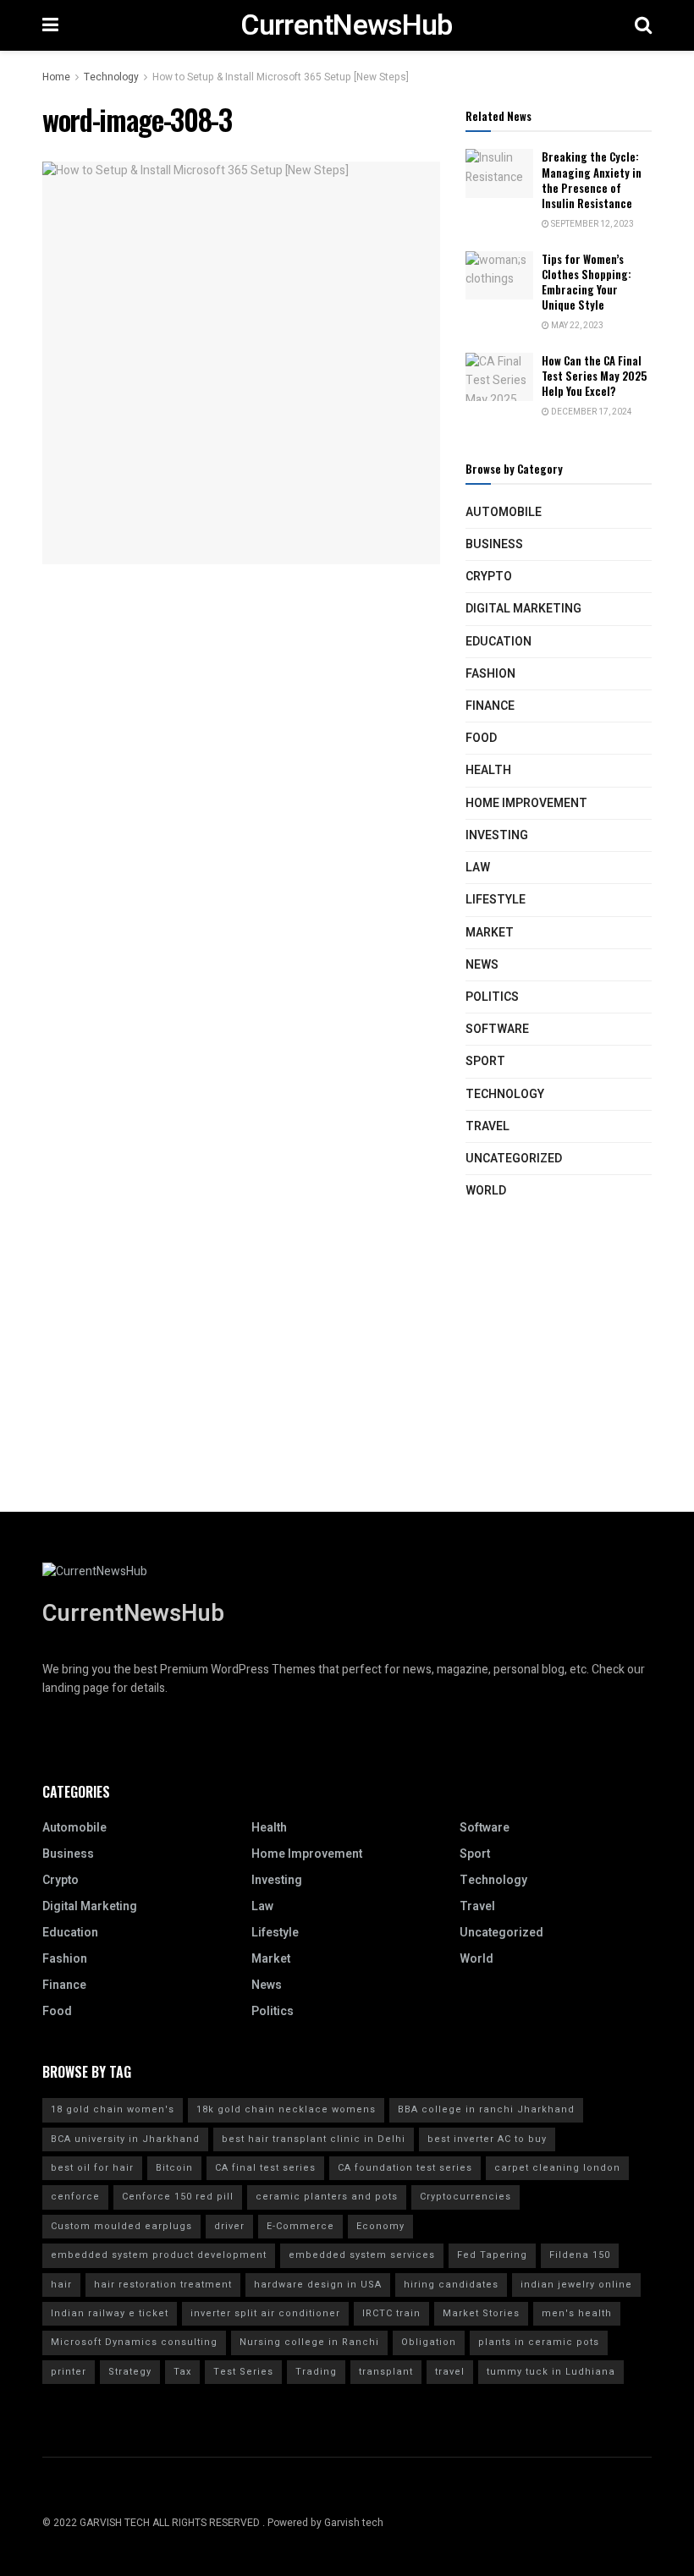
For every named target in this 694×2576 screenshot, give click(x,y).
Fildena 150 (580, 2255)
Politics (492, 997)
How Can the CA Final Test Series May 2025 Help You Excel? (594, 376)
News (482, 965)
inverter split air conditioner (265, 2313)
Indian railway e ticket (110, 2313)
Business (494, 544)
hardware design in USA (318, 2285)
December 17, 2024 (591, 412)
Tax (182, 2372)
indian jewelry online (576, 2285)
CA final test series (265, 2168)
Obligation (429, 2342)
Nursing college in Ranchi (309, 2342)
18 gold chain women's (113, 2109)
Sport (485, 1061)
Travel (487, 1126)
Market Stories (481, 2313)
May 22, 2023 (576, 326)
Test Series (243, 2372)
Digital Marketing (523, 609)
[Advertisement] (347, 1393)
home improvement (526, 803)
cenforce (75, 2197)
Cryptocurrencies (465, 2197)
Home (56, 77)
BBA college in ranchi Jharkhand (486, 2109)
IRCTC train (391, 2313)
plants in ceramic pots (539, 2342)
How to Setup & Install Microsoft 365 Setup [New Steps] (281, 77)
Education (498, 642)
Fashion (490, 674)
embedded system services (362, 2255)
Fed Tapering (492, 2255)
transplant (386, 2372)
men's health (577, 2313)
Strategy (130, 2372)
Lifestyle (496, 900)
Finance (490, 706)
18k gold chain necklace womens (286, 2109)
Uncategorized (514, 1159)
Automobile (504, 512)
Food (481, 738)
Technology (111, 77)
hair (61, 2285)
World (486, 1191)
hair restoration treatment (163, 2285)
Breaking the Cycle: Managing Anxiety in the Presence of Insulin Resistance (592, 180)
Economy (380, 2226)
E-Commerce (300, 2226)
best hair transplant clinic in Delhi (314, 2139)
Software (497, 1029)
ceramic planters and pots (327, 2197)
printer (69, 2372)
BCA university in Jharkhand (125, 2139)
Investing (497, 835)
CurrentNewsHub (346, 25)
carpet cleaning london (557, 2168)
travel (450, 2372)
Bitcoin (174, 2168)
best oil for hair (92, 2168)
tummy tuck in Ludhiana (551, 2372)
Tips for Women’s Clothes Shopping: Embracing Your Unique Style (587, 282)
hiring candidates (451, 2285)
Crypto (489, 577)
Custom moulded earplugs (121, 2226)
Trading (316, 2372)
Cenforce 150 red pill (178, 2197)
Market (490, 933)
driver (229, 2226)
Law (478, 868)
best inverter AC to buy (487, 2139)
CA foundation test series (405, 2168)
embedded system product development (159, 2255)
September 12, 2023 (592, 224)
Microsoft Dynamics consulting (134, 2342)
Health (488, 770)
